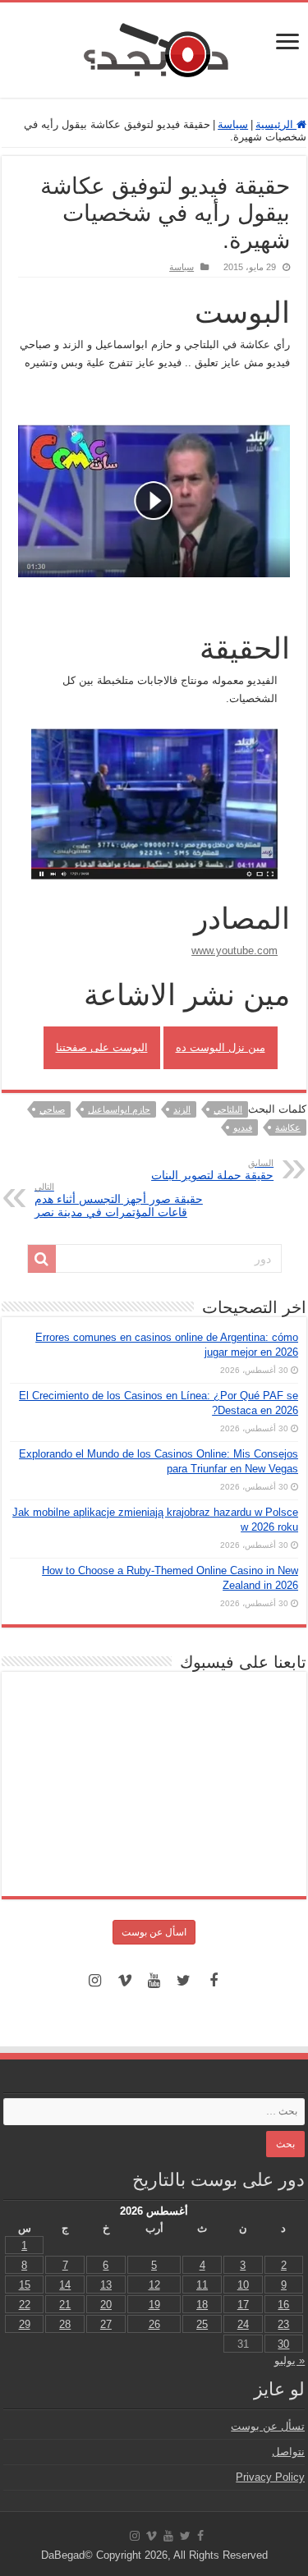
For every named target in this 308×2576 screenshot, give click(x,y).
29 (25, 2324)
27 (106, 2324)
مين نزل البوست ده (221, 1047)
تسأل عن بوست (268, 2426)
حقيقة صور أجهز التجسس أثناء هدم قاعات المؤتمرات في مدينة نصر (119, 1200)
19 (154, 2305)
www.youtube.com (234, 951)
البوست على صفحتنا (102, 1047)
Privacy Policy (270, 2477)
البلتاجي (228, 1109)
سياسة (233, 124)
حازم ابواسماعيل (119, 1109)
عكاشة (288, 1127)
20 (106, 2305)
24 (243, 2324)
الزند (182, 1109)
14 (65, 2285)
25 (202, 2324)
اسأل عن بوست (154, 1932)
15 (25, 2285)
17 (243, 2305)
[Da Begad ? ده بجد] (154, 47)
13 (106, 2285)
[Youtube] (154, 1981)
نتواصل (288, 2452)
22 (25, 2305)
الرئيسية (276, 124)
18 (202, 2305)
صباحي (52, 1109)
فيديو (243, 1127)
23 (283, 2324)
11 (202, 2285)
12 (154, 2285)
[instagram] (95, 1981)
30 (283, 2344)
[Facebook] (214, 1981)
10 (243, 2285)
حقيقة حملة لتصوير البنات (212, 1170)
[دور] (42, 1259)
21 (65, 2305)
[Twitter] (184, 1981)
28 (65, 2324)
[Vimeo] (125, 1981)
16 (283, 2305)
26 (154, 2324)
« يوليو (290, 2360)
